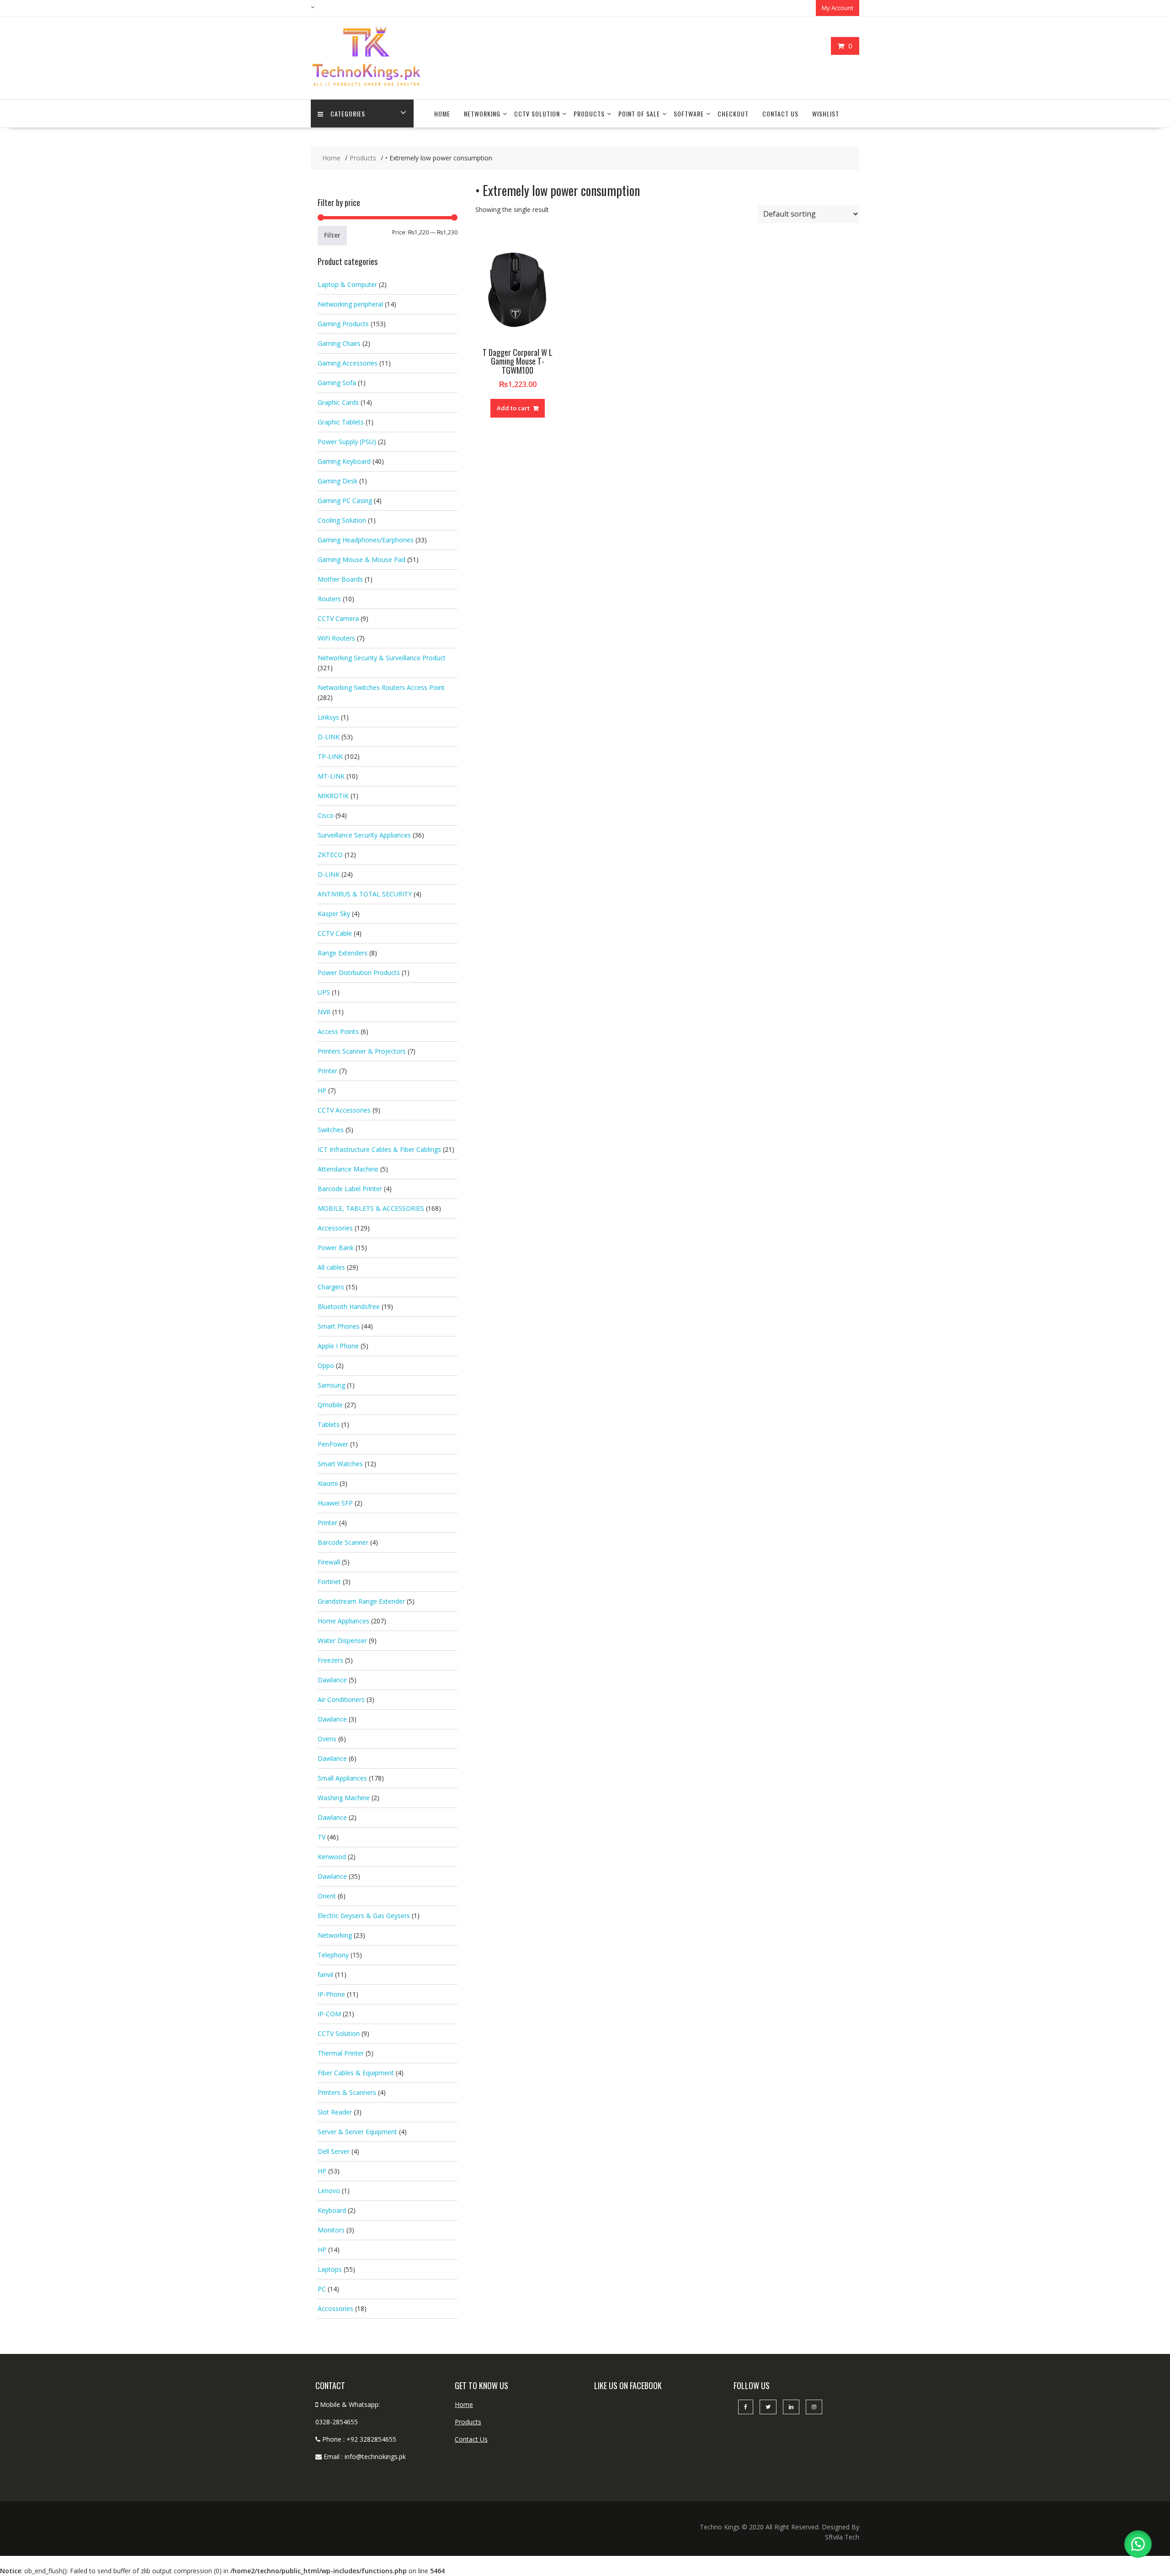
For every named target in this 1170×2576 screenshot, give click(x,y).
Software (689, 114)
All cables (331, 1267)
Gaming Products (343, 324)
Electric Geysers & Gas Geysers (364, 1916)
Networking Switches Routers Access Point (381, 687)
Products (589, 114)
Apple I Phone (338, 1346)
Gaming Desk (338, 481)
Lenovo (329, 2191)
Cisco (326, 815)
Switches (331, 1130)
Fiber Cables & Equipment (356, 2073)
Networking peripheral (350, 304)
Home (442, 114)
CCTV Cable (335, 933)
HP (322, 1090)
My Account (838, 8)
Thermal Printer (341, 2053)
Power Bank (336, 1248)
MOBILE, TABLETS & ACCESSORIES (371, 1208)
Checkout (733, 114)
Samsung (331, 1385)
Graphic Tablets (341, 422)
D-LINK (329, 737)
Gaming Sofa (337, 383)
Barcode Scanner (343, 1542)
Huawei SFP (335, 1503)
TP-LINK (330, 756)
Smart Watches (340, 1464)
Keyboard (332, 2210)
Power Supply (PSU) (347, 442)
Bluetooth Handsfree (349, 1307)
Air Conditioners (341, 1699)
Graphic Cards (338, 402)
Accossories (335, 2308)
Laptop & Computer (347, 284)
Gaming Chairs (339, 343)
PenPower (333, 1444)
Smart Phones (339, 1326)
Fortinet (329, 1582)
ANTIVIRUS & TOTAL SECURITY (365, 894)
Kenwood (332, 1857)
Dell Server (334, 2151)
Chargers (331, 1287)
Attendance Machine (348, 1169)
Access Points (338, 1031)
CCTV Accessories (344, 1110)
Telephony (333, 1955)
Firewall (329, 1562)
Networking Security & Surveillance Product (382, 658)
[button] (1138, 2544)
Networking (482, 114)
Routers (329, 599)
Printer (327, 1071)
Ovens (327, 1739)
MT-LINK (331, 776)
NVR (324, 1012)
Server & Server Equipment (357, 2132)
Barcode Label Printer (350, 1189)
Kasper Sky (334, 914)
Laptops (330, 2269)
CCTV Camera (338, 618)
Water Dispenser (342, 1640)
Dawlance (332, 1680)
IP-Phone (331, 1994)
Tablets (329, 1424)
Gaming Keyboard (344, 461)
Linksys (328, 717)
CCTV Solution (537, 114)
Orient (327, 1896)
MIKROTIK (333, 796)
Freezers (330, 1660)
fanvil (325, 1974)
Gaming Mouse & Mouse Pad (362, 559)
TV (322, 1837)
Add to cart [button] (513, 408)
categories (348, 114)
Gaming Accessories (348, 363)
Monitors (331, 2230)
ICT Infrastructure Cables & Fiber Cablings (379, 1149)
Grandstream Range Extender (361, 1601)
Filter (332, 235)
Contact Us (780, 114)
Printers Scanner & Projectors (362, 1051)
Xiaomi (328, 1483)
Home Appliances (343, 1621)
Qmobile (330, 1405)
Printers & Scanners (347, 2092)
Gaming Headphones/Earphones (366, 540)
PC (322, 2289)
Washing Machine (344, 1798)
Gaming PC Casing (345, 501)
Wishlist (826, 114)
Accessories (335, 1228)
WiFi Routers (336, 638)
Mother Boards (340, 579)
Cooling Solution (342, 520)
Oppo (326, 1365)
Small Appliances (342, 1778)
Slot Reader (335, 2112)
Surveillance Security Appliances (364, 835)
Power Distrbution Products (359, 973)
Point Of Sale (639, 114)
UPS (324, 992)
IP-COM (329, 2014)
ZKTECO (330, 855)
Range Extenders (343, 953)
